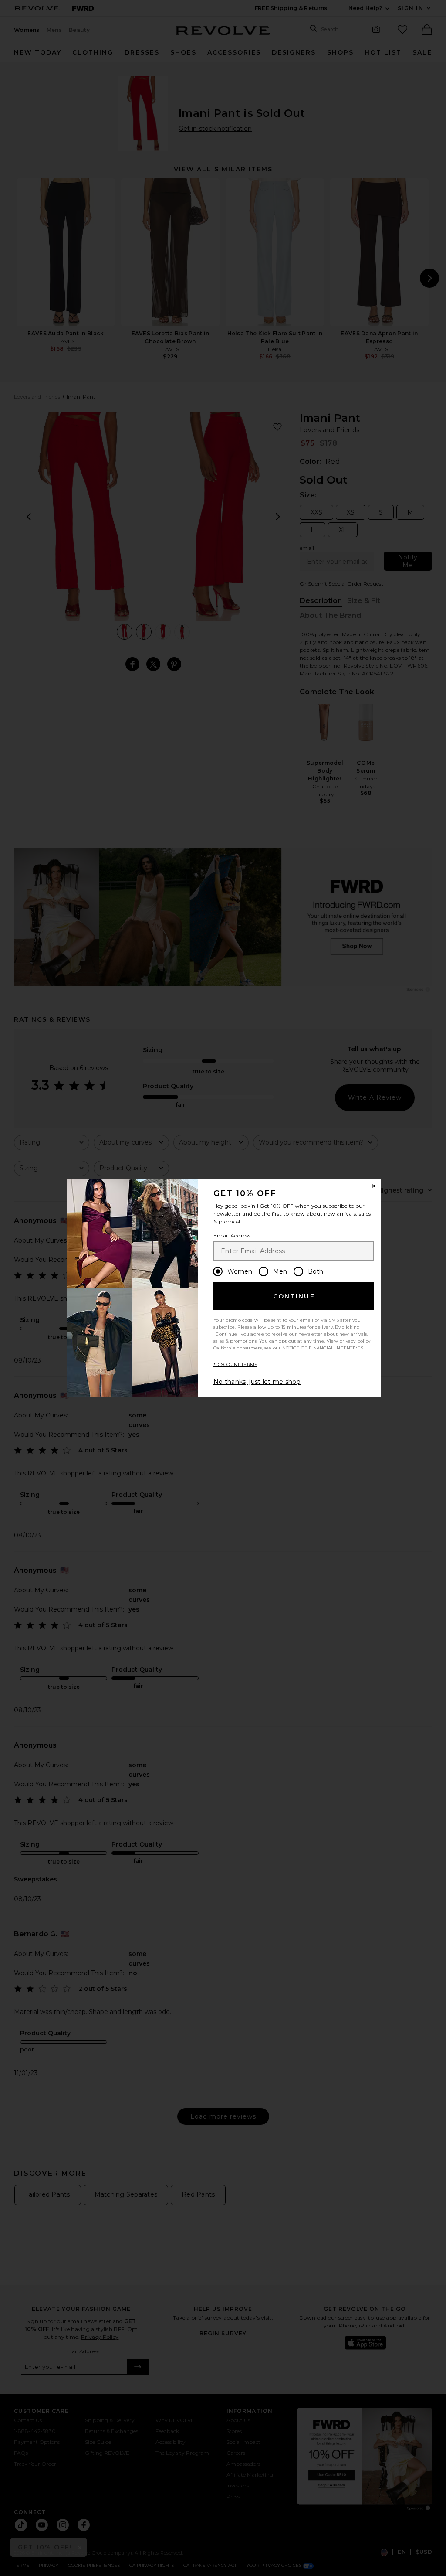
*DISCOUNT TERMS (235, 1365)
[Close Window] (374, 1186)
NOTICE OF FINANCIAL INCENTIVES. (323, 1348)
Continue (294, 1296)
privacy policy (355, 1341)
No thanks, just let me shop (257, 1382)
